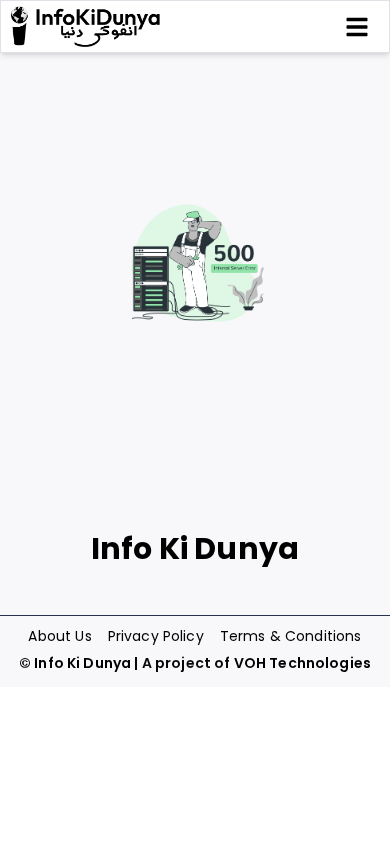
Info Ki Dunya (82, 663)
